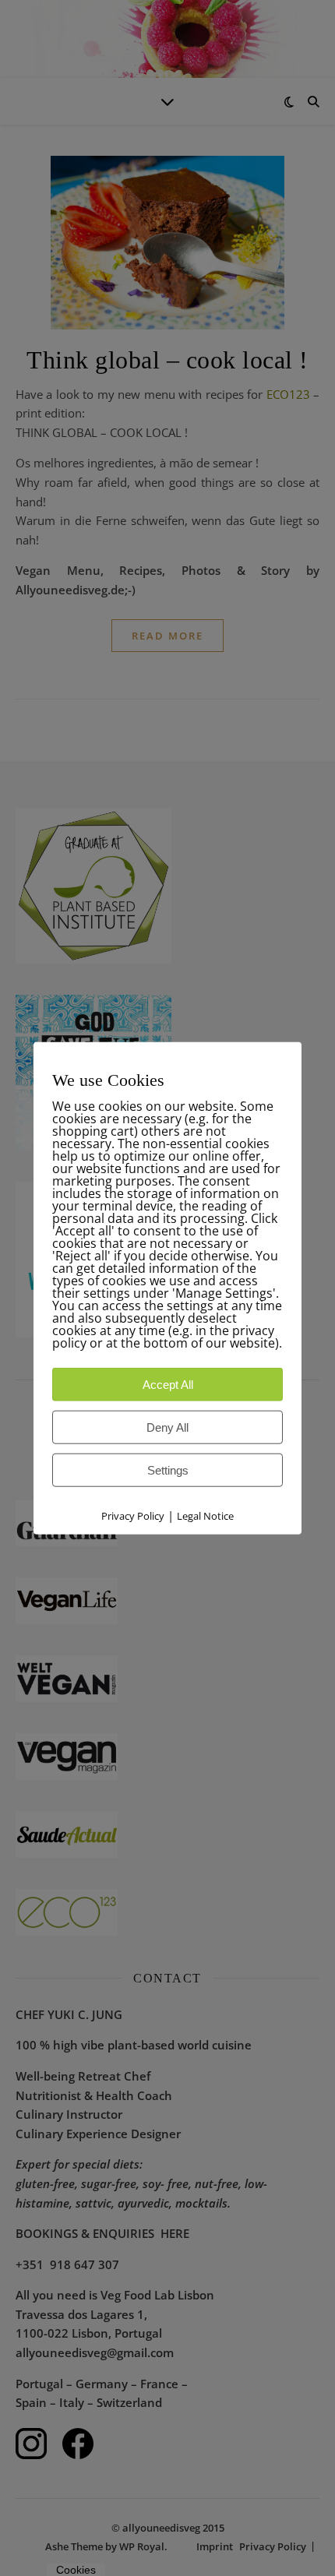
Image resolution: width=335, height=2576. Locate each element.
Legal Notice (205, 1515)
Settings (168, 1469)
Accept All (168, 1384)
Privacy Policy (133, 1515)
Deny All (167, 1427)
